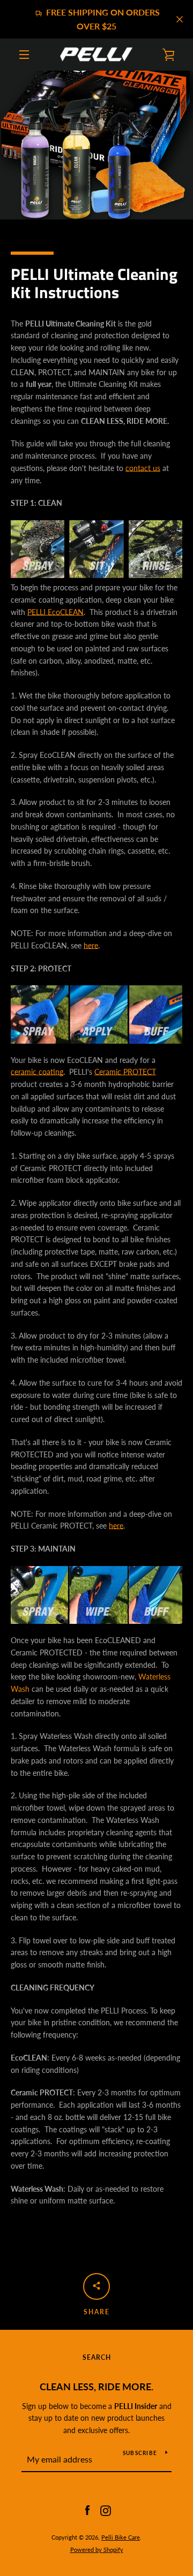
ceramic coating (37, 1072)
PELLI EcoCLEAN (55, 612)
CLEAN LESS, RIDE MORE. (96, 2387)
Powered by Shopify (97, 2550)
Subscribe (140, 2453)
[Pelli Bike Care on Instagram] (106, 2510)
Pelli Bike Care (121, 2537)
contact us (143, 468)
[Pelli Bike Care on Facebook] (87, 2510)
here (91, 945)
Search (97, 2357)
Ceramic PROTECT (125, 1072)
